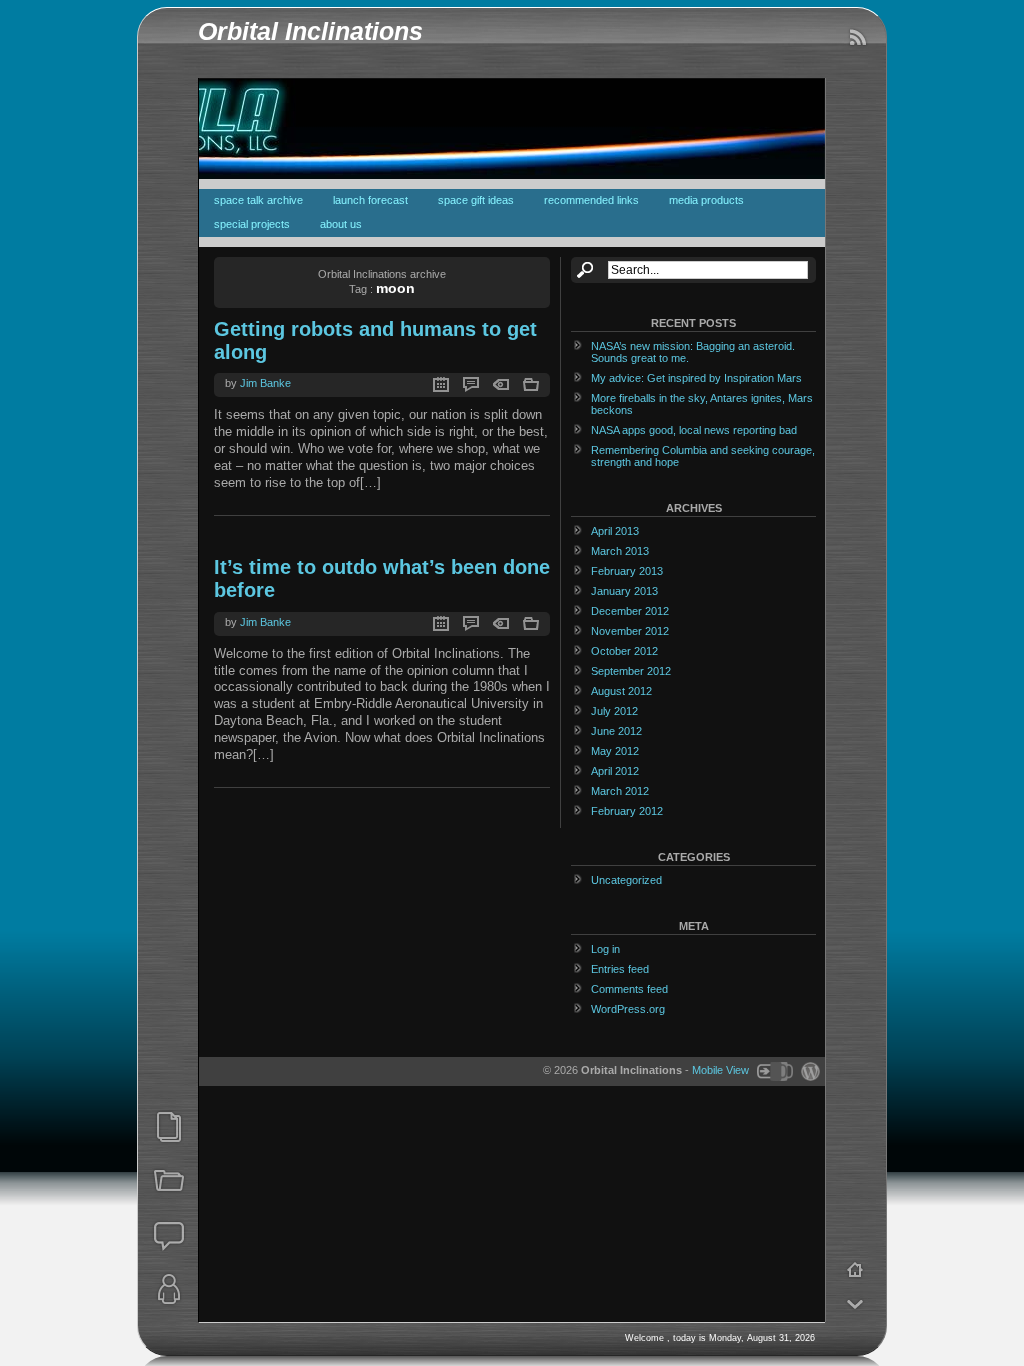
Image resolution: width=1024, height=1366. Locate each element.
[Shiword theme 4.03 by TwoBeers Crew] (774, 1070)
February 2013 (627, 571)
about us (341, 224)
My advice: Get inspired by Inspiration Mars (696, 378)
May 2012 (615, 751)
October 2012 (624, 651)
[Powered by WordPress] (808, 1070)
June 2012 (616, 731)
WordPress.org (628, 1009)
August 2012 (621, 691)
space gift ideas (476, 200)
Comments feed (629, 989)
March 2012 (620, 791)
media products (706, 200)
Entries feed (620, 969)
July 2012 (614, 711)
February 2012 (627, 811)
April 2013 (615, 531)
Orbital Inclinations (310, 31)
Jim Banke (265, 383)
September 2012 (631, 671)
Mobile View (720, 1070)
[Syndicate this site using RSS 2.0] (857, 38)
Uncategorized (626, 880)
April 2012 (615, 771)
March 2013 (620, 551)
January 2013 (624, 591)
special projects (252, 224)
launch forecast (370, 200)
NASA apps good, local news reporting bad (694, 430)
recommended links (591, 200)
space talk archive (258, 200)
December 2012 (630, 611)
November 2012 (630, 631)
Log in (605, 949)
